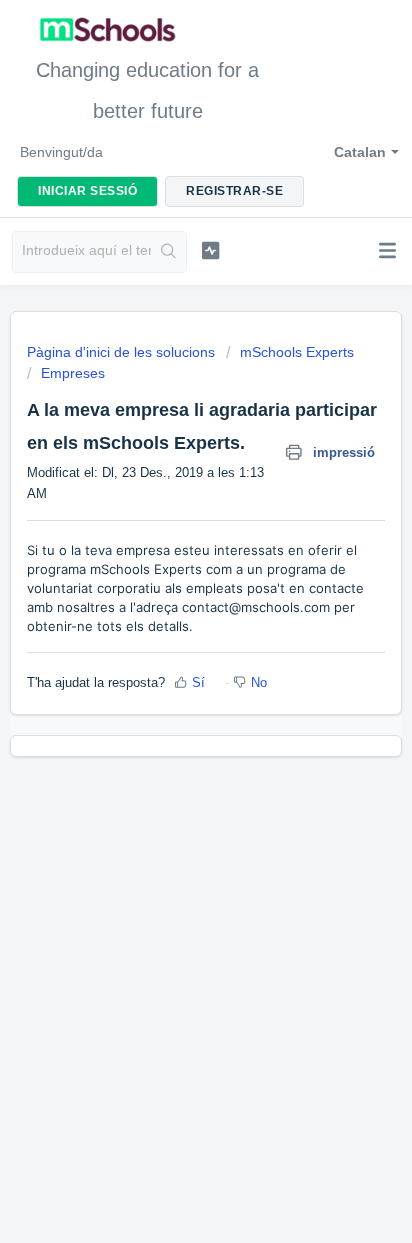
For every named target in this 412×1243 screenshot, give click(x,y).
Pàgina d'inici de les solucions (123, 352)
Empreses (73, 373)
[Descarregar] (169, 611)
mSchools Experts (297, 352)
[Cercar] (168, 252)
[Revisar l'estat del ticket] (211, 250)
